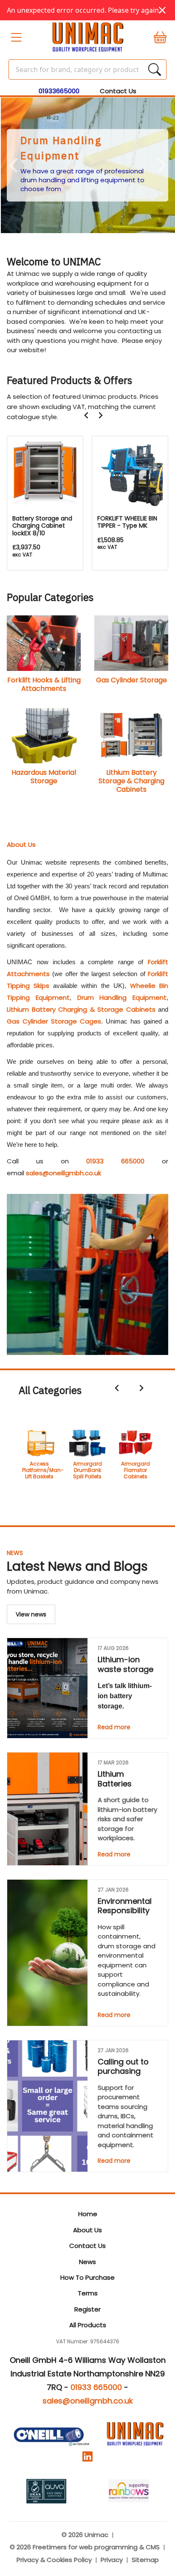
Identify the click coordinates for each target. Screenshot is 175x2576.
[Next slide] (100, 415)
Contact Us (118, 91)
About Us (87, 2230)
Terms (88, 2293)
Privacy (112, 2560)
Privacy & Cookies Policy (54, 2560)
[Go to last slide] (87, 415)
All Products (88, 2325)
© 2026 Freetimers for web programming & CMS (85, 2547)
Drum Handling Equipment (122, 997)
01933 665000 (115, 1161)
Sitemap (145, 2560)
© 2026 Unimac (85, 2535)
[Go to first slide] (161, 166)
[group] (87, 165)
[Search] (155, 70)
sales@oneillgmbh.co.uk (64, 1173)
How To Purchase (87, 2277)
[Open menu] (19, 37)
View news (31, 1614)
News (15, 1553)
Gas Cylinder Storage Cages (54, 1021)
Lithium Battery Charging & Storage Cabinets (81, 1009)
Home (88, 2214)
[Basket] (156, 37)
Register (87, 2309)
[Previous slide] (14, 166)
